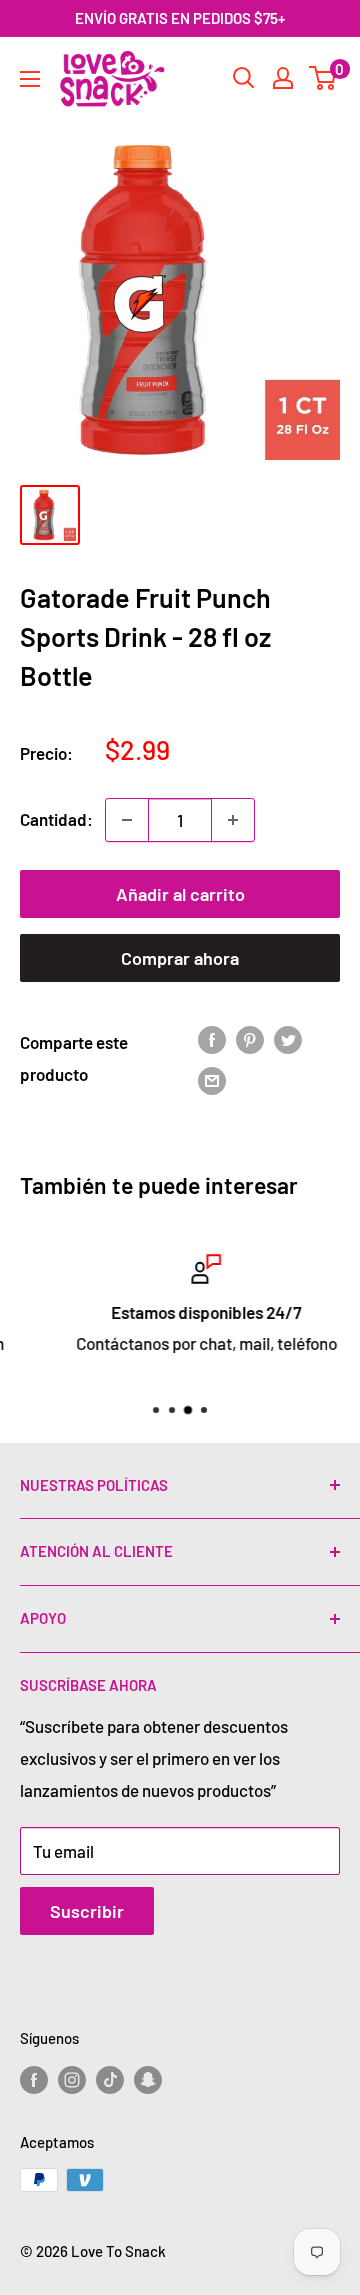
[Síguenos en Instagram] (72, 2079)
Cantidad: (56, 819)
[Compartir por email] (212, 1080)
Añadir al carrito (180, 894)
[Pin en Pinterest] (250, 1038)
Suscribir (87, 1911)
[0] (323, 78)
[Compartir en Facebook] (212, 1038)
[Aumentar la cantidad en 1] (233, 820)
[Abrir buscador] (244, 78)
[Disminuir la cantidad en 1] (127, 820)
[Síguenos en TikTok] (110, 2079)
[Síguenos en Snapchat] (148, 2079)
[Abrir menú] (30, 79)
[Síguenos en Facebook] (34, 2079)
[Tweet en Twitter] (288, 1038)
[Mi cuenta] (283, 78)
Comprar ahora (180, 958)
